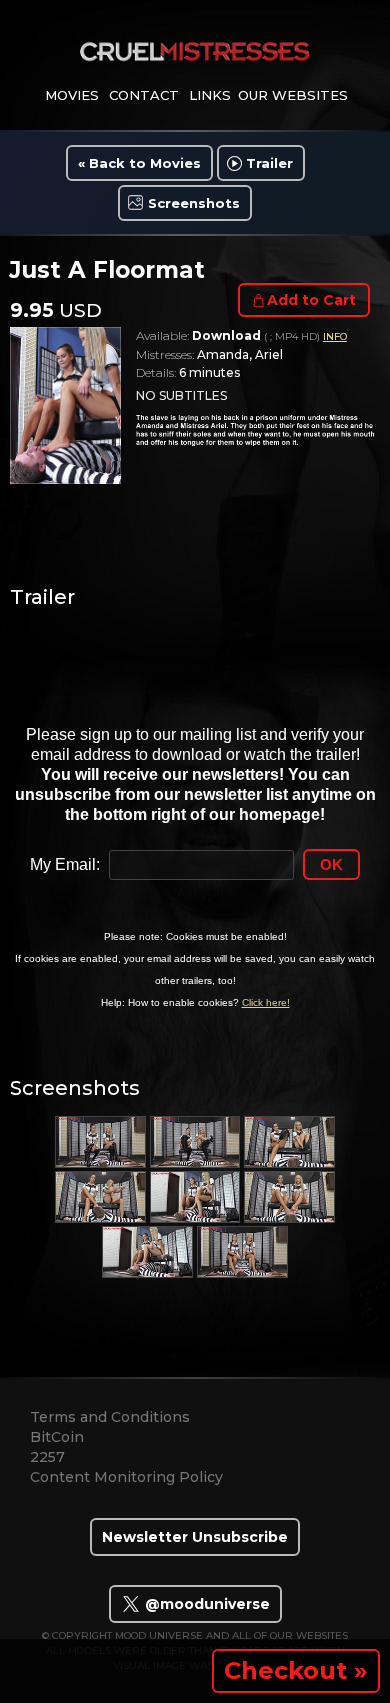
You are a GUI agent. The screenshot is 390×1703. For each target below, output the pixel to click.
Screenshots (194, 203)
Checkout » (296, 1670)
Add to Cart (311, 300)
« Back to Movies (139, 163)
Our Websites (293, 95)
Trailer (269, 163)
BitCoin (57, 1437)
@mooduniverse (205, 1604)
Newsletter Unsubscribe (195, 1537)
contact (144, 95)
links (210, 95)
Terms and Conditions (110, 1417)
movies (72, 95)
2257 (47, 1457)
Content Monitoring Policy (126, 1477)
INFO (335, 336)
